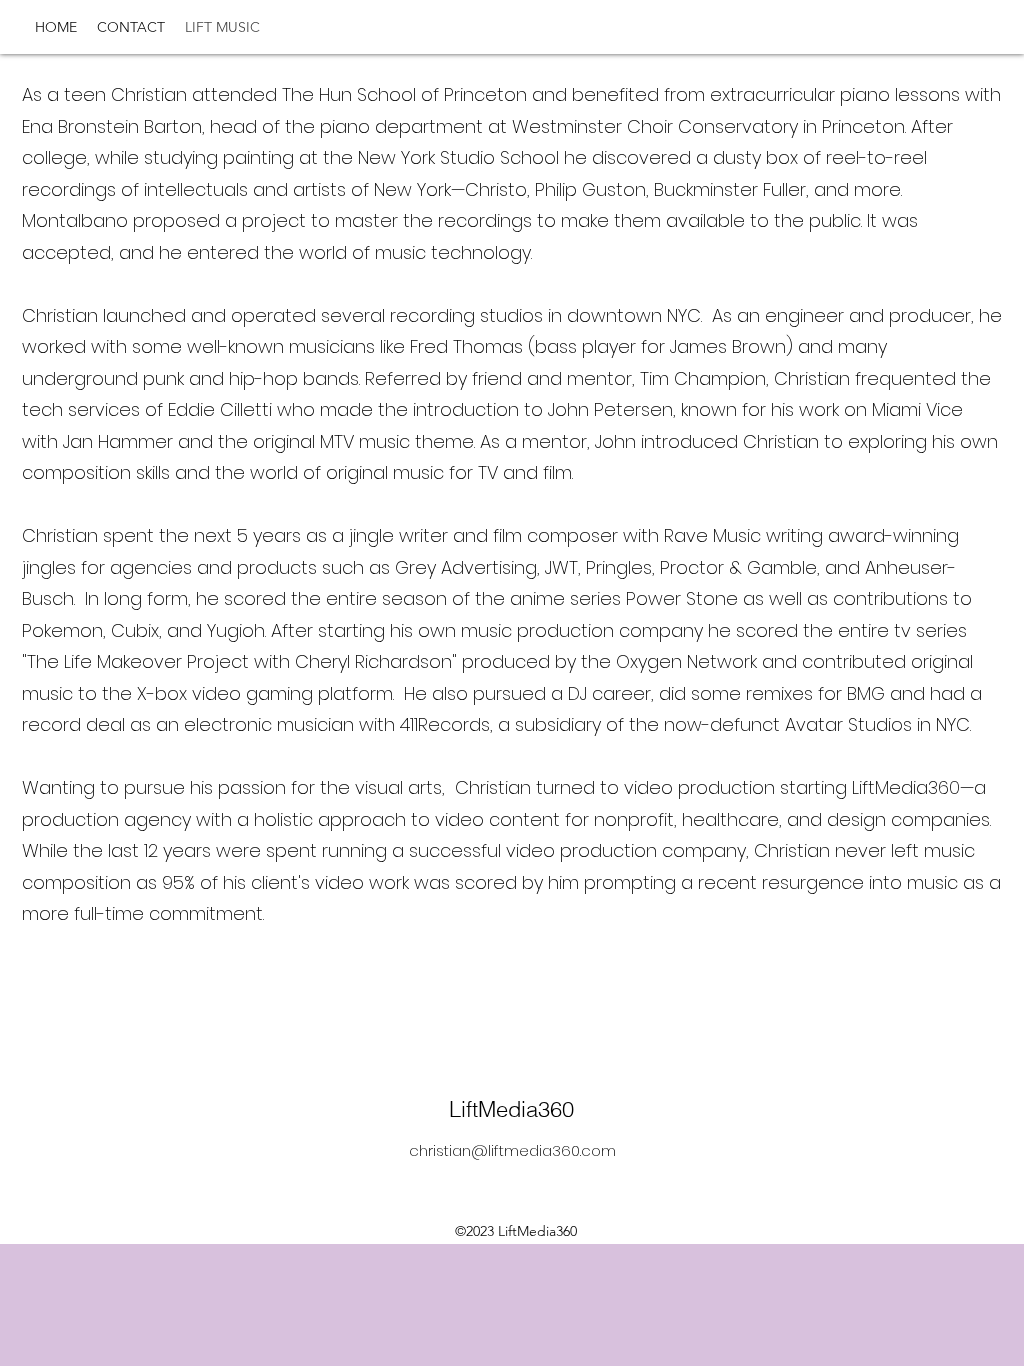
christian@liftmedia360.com (512, 1150)
